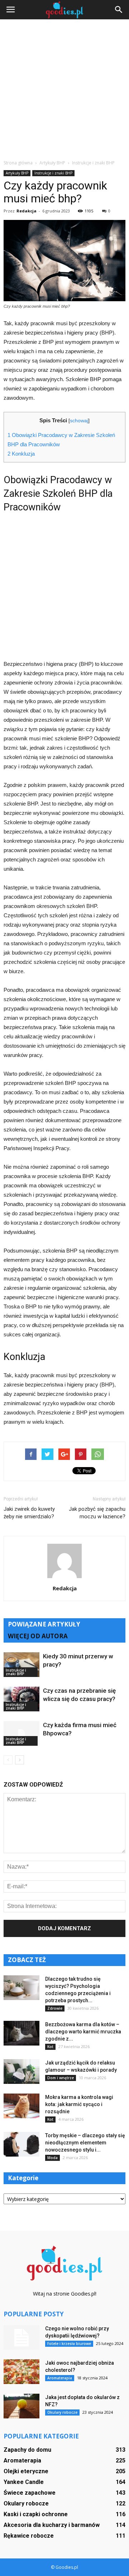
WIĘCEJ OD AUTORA (38, 1636)
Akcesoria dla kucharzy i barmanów (52, 2525)
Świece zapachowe (30, 2493)
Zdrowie (55, 2008)
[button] (119, 10)
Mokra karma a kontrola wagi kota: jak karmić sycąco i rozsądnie (79, 2104)
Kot (50, 2047)
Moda (52, 2158)
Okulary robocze (62, 2412)
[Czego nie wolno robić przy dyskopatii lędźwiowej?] (21, 2337)
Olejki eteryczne (26, 2471)
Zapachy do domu (27, 2450)
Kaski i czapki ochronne (36, 2514)
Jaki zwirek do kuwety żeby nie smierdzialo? (29, 1513)
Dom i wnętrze (61, 2078)
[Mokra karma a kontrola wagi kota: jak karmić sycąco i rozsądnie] (21, 2106)
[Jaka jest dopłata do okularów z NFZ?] (21, 2406)
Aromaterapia (60, 2378)
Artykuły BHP (17, 173)
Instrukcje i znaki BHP (53, 173)
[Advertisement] (64, 91)
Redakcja (27, 211)
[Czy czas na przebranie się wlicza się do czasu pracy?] (21, 1699)
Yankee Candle (24, 2482)
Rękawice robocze (29, 2536)
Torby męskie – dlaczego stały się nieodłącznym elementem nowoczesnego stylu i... (85, 2143)
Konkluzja (21, 454)
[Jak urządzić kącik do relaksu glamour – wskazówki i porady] (21, 2072)
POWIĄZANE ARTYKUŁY (44, 1624)
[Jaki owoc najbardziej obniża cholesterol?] (21, 2372)
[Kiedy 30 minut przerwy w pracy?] (21, 1665)
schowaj (79, 421)
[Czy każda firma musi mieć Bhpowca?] (21, 1733)
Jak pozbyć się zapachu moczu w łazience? (97, 1513)
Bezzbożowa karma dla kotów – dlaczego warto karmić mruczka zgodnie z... (83, 2032)
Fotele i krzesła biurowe (69, 2344)
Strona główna (18, 163)
